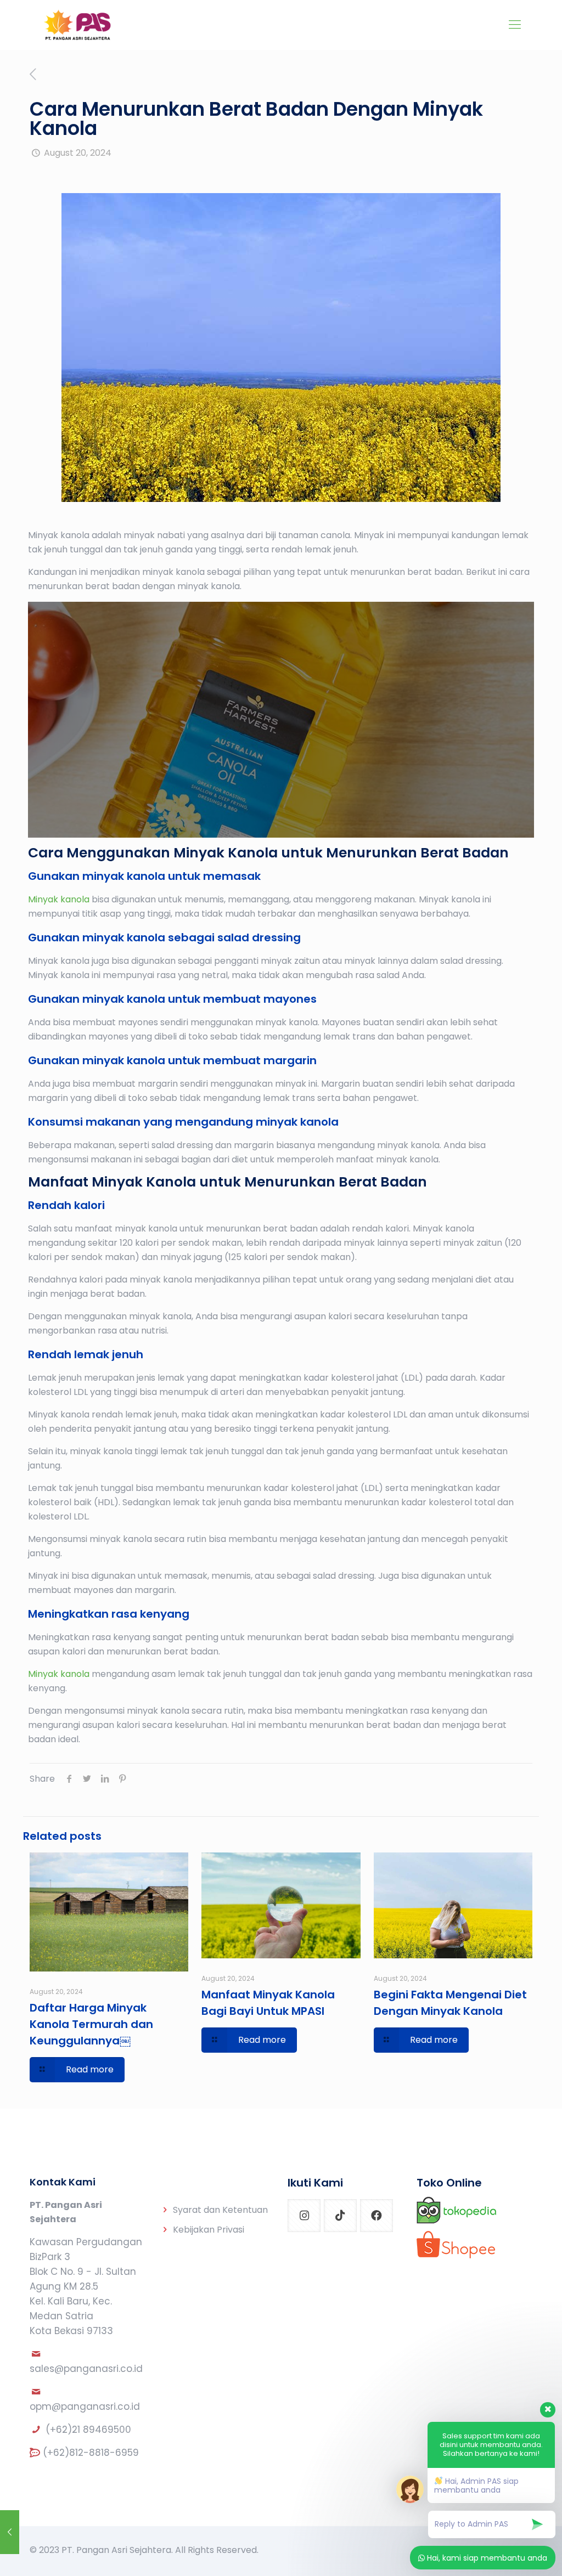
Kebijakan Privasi (209, 2230)
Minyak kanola (59, 899)
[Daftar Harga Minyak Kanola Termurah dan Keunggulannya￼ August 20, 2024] (10, 2532)
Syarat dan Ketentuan (220, 2210)
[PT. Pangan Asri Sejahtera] (78, 25)
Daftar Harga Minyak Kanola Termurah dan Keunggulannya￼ (91, 2024)
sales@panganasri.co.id (86, 2369)
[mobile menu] (515, 25)
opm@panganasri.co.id (85, 2406)
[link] (456, 2210)
